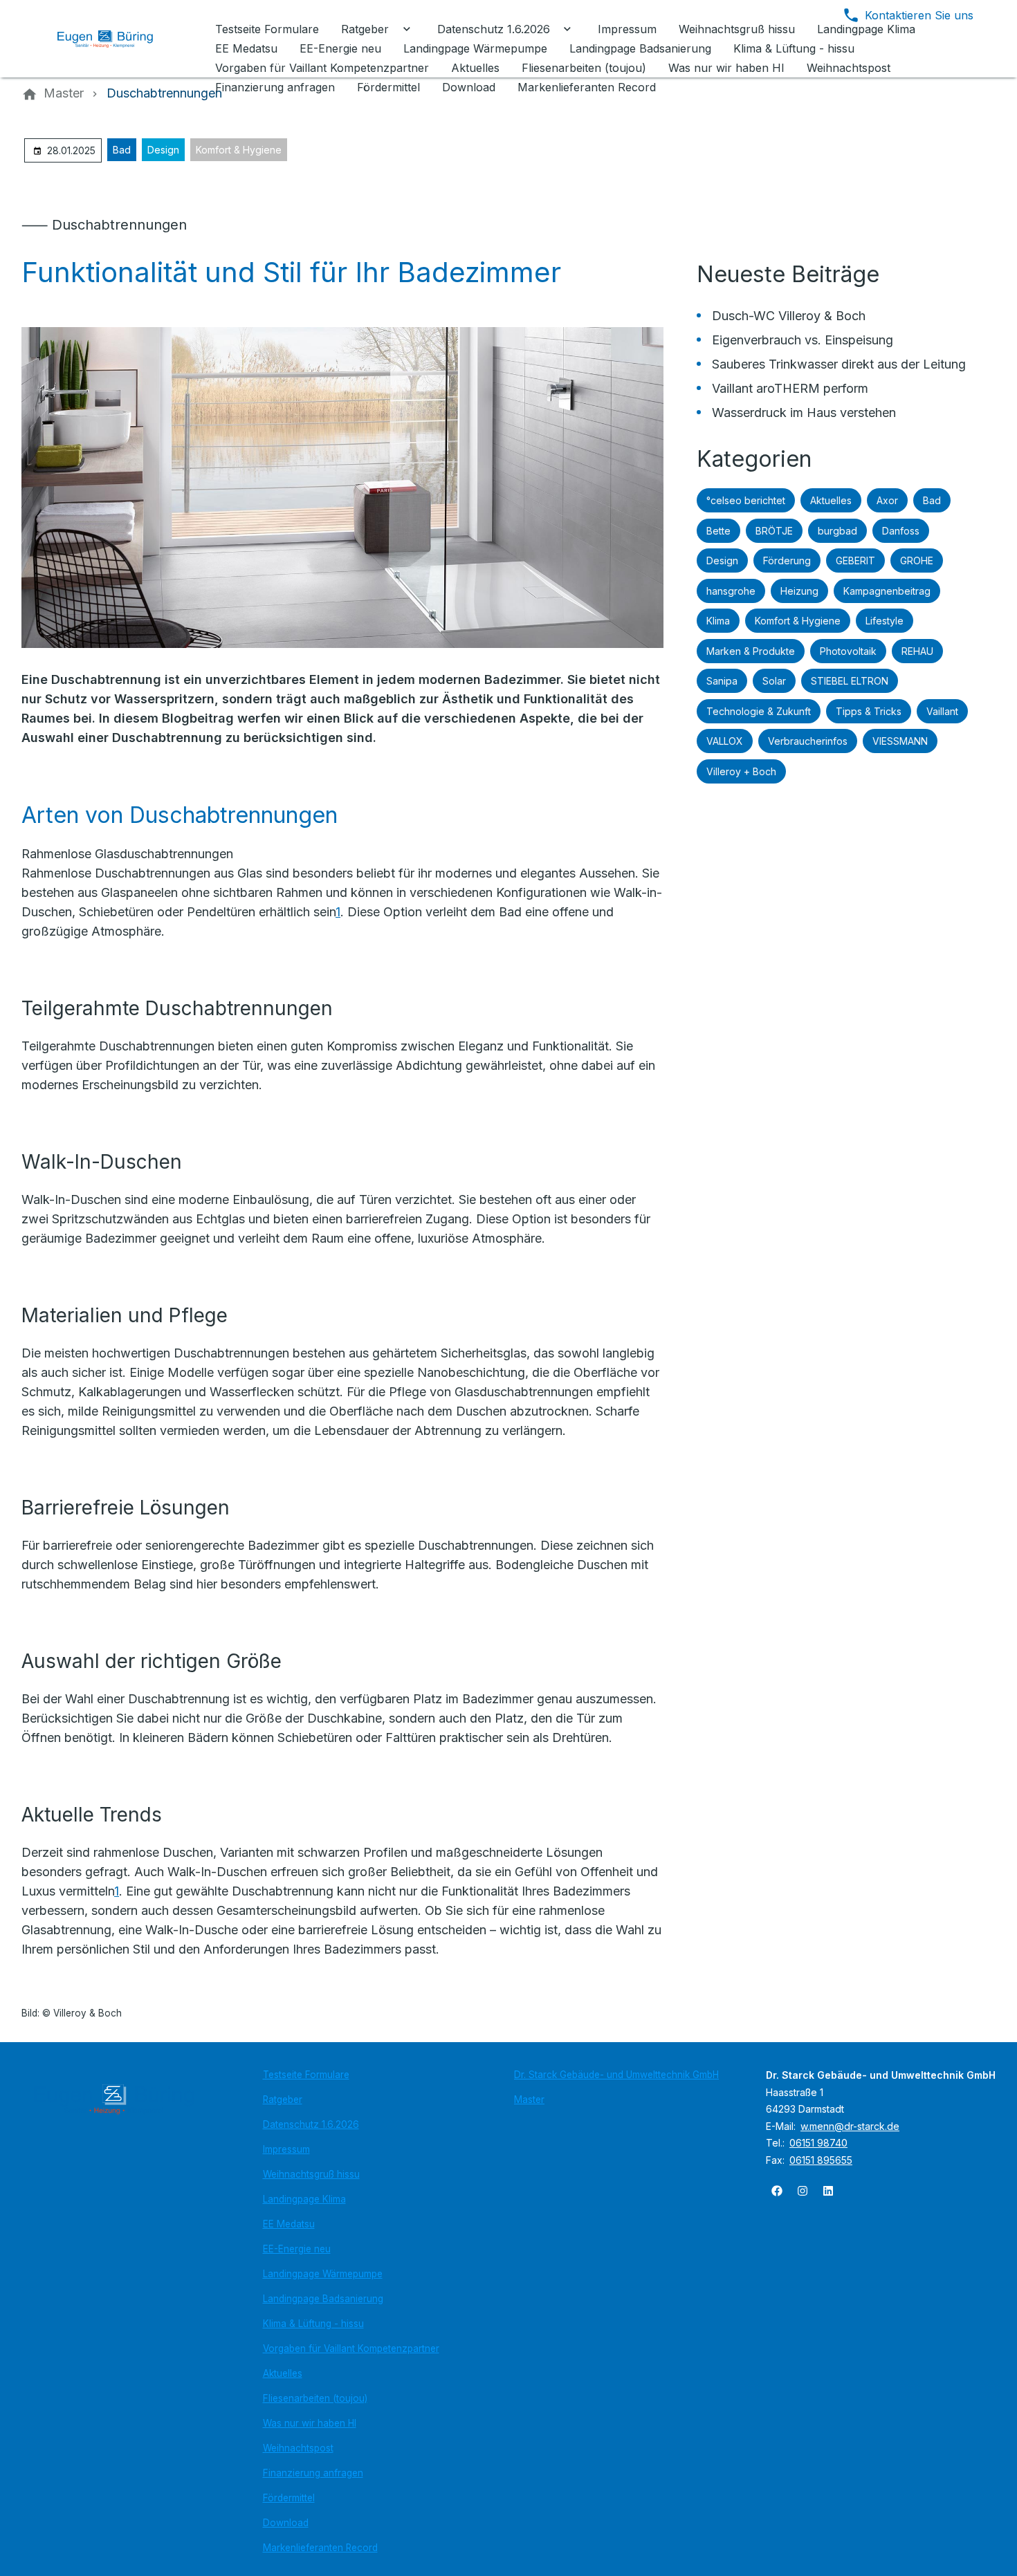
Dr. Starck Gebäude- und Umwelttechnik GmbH (616, 2075)
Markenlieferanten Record (320, 2548)
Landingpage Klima (304, 2199)
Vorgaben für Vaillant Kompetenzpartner (351, 2348)
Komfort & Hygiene (239, 150)
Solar (774, 681)
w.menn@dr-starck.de (850, 2126)
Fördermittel (289, 2498)
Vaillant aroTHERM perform (790, 388)
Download (286, 2523)
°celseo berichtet (746, 500)
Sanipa (722, 681)
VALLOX (725, 741)
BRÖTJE (774, 531)
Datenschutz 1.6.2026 (311, 2124)
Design (163, 150)
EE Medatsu (289, 2224)
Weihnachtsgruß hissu (311, 2174)
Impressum (286, 2149)
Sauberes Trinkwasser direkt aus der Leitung (839, 364)
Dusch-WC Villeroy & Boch (789, 316)
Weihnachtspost (298, 2448)
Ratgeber (283, 2100)
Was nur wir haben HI (310, 2423)
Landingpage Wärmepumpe (323, 2274)
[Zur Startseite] (116, 39)
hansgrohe (731, 591)
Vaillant (942, 711)
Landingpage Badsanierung (323, 2299)
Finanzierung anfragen (313, 2473)
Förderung (787, 560)
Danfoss (901, 531)
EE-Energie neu (297, 2249)
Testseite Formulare (306, 2075)
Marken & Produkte (751, 651)
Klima (718, 621)
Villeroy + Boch (741, 771)
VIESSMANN (900, 741)
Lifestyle (885, 621)
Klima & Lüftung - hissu (313, 2324)
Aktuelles (831, 500)
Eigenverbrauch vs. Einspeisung (803, 340)
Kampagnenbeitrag (887, 591)
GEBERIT (855, 560)
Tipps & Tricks (869, 711)
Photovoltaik (848, 651)
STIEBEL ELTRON (850, 681)
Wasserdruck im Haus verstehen (804, 413)
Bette (718, 531)
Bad (122, 150)
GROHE (917, 560)
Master (529, 2100)
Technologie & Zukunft (759, 711)
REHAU (917, 651)
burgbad (837, 531)
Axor (887, 500)
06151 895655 (821, 2160)
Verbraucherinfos (808, 741)
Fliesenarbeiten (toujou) (315, 2398)
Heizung (799, 591)
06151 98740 (818, 2143)
